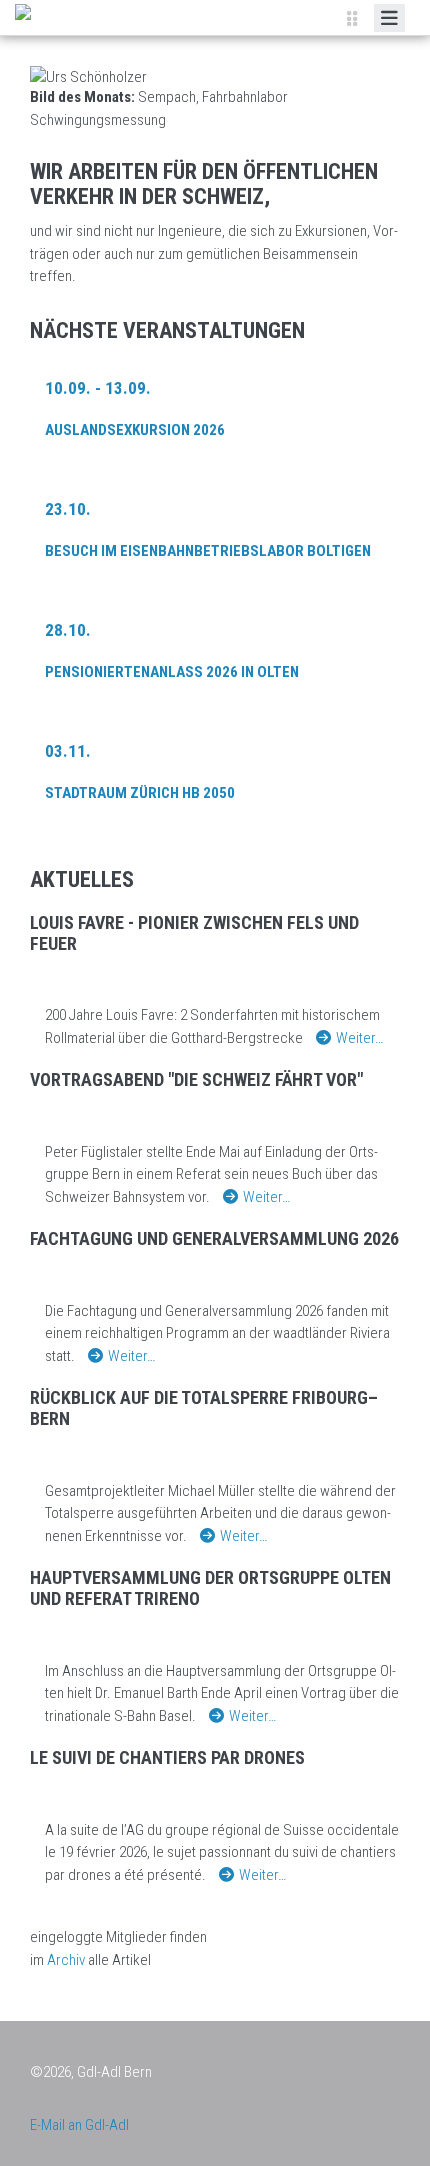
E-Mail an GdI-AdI (79, 2125)
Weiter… (359, 1038)
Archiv (66, 1960)
